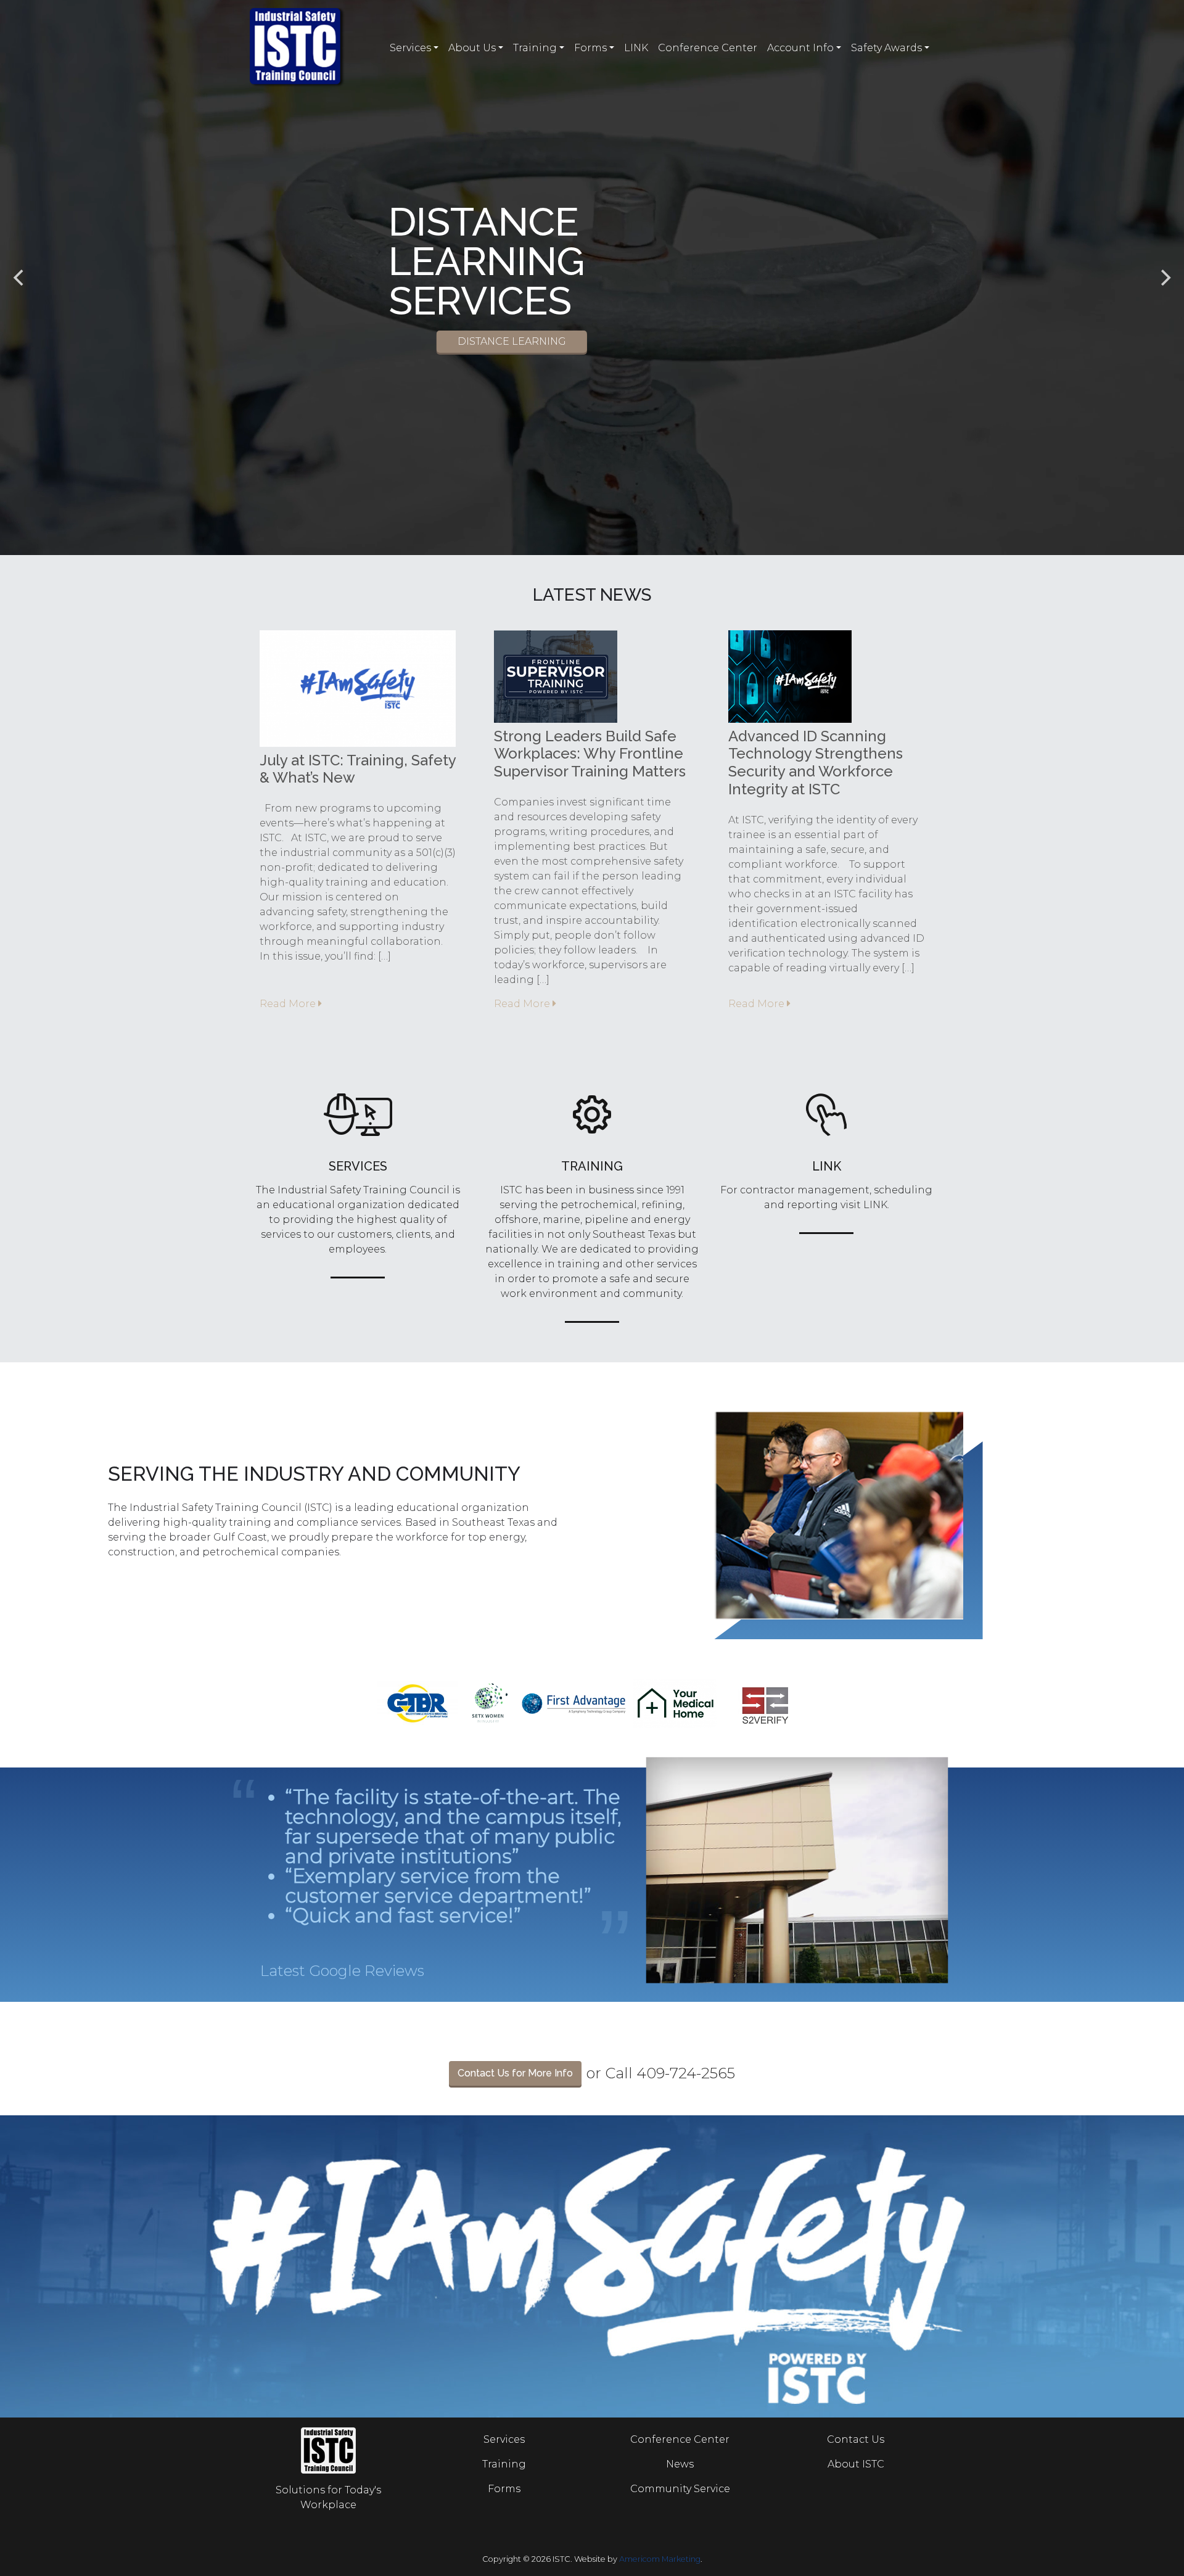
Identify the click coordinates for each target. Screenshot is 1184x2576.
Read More (289, 1004)
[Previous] (20, 278)
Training (535, 48)
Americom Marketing (660, 2559)
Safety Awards (886, 48)
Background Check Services (592, 322)
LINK (636, 48)
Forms (590, 48)
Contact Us (856, 2439)
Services (410, 48)
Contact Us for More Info (515, 2073)
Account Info (800, 48)
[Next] (1164, 278)
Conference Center (708, 48)
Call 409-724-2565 (670, 2073)
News (680, 2464)
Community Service (680, 2489)
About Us (472, 48)
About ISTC (856, 2464)
